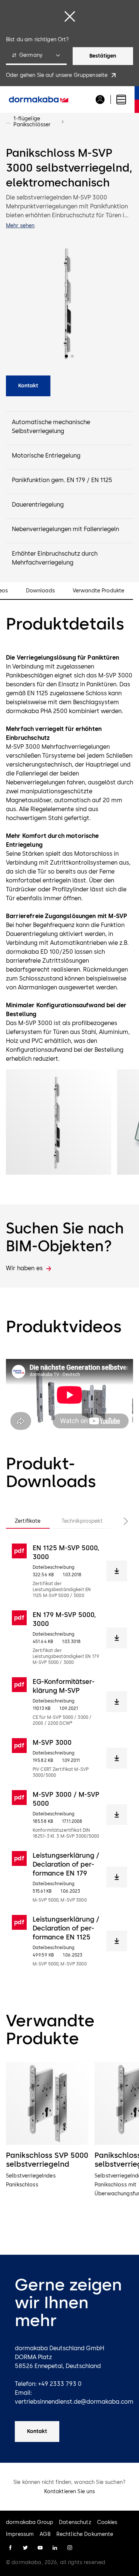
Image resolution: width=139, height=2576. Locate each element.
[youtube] (40, 2548)
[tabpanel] (69, 1755)
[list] (69, 2148)
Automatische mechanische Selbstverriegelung (51, 427)
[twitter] (25, 2548)
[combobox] (36, 56)
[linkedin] (55, 2548)
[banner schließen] (70, 16)
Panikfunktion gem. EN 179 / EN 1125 (62, 480)
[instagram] (70, 2548)
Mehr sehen (20, 226)
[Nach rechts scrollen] (118, 1521)
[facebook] (10, 2548)
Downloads (40, 591)
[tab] (28, 1521)
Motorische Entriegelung (46, 456)
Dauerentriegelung (38, 505)
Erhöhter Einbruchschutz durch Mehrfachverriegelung (55, 558)
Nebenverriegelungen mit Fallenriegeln (65, 529)
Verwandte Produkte (99, 591)
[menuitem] (39, 100)
